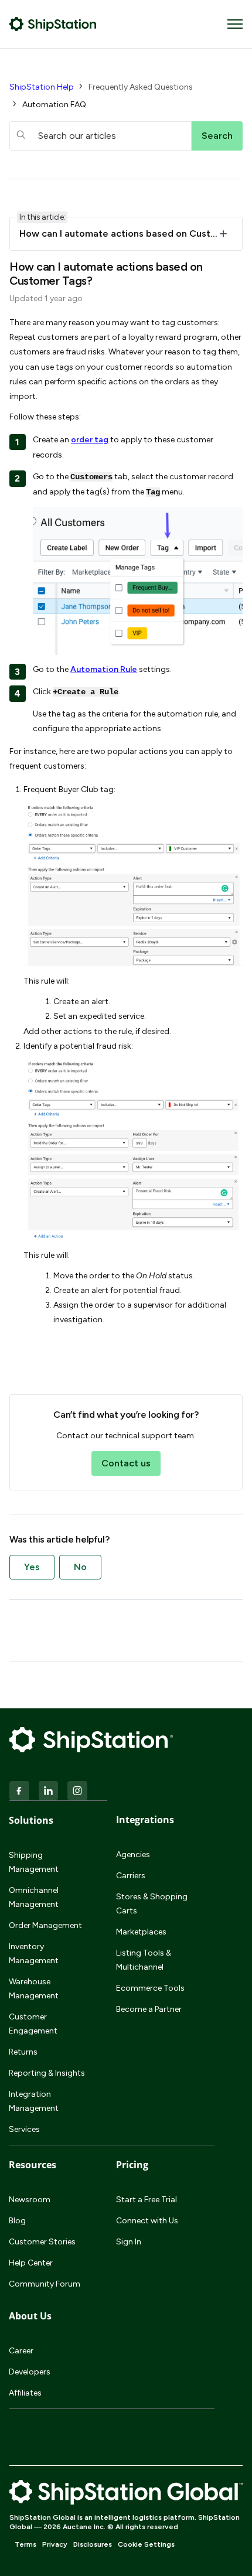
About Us (30, 2316)
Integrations (145, 1820)
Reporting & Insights (47, 2073)
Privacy (55, 2544)
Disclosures (93, 2544)
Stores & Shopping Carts (152, 1904)
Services (24, 2129)
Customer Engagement (33, 2024)
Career (21, 2351)
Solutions (31, 1820)
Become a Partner (149, 2009)
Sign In (129, 2242)
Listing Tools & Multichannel (144, 1960)
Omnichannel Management (34, 1897)
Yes (32, 1567)
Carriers (131, 1876)
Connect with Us (147, 2221)
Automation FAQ (54, 105)
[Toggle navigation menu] (235, 24)
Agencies (133, 1855)
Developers (30, 2372)
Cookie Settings (146, 2544)
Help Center (31, 2263)
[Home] (53, 24)
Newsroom (30, 2200)
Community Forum (45, 2284)
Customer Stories (42, 2242)
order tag (90, 440)
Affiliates (25, 2393)
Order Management (45, 1925)
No (80, 1567)
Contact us (126, 1463)
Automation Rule (104, 669)
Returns (23, 2052)
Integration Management (34, 2101)
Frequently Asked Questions (141, 87)
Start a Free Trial (147, 2200)
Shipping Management (34, 1862)
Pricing (132, 2165)
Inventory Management (34, 1954)
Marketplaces (141, 1932)
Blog (17, 2221)
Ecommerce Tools (150, 1988)
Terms (25, 2544)
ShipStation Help (42, 87)
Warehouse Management (34, 1989)
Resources (33, 2165)
